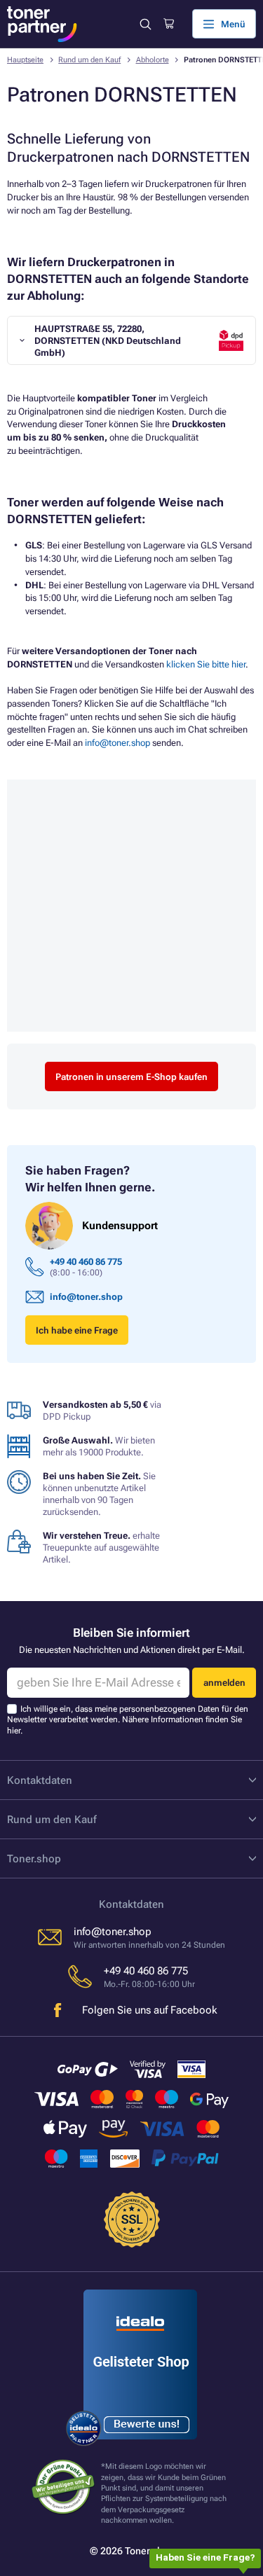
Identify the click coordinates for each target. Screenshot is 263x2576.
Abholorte (153, 60)
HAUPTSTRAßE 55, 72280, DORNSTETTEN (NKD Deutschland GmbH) (108, 341)
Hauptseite (25, 60)
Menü (233, 24)
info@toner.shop (117, 743)
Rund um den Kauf (89, 60)
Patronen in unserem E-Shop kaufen (131, 1077)
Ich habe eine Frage (77, 1330)
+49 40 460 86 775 (86, 1262)
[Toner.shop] (42, 24)
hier (14, 1731)
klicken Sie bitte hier (206, 664)
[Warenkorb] (169, 24)
